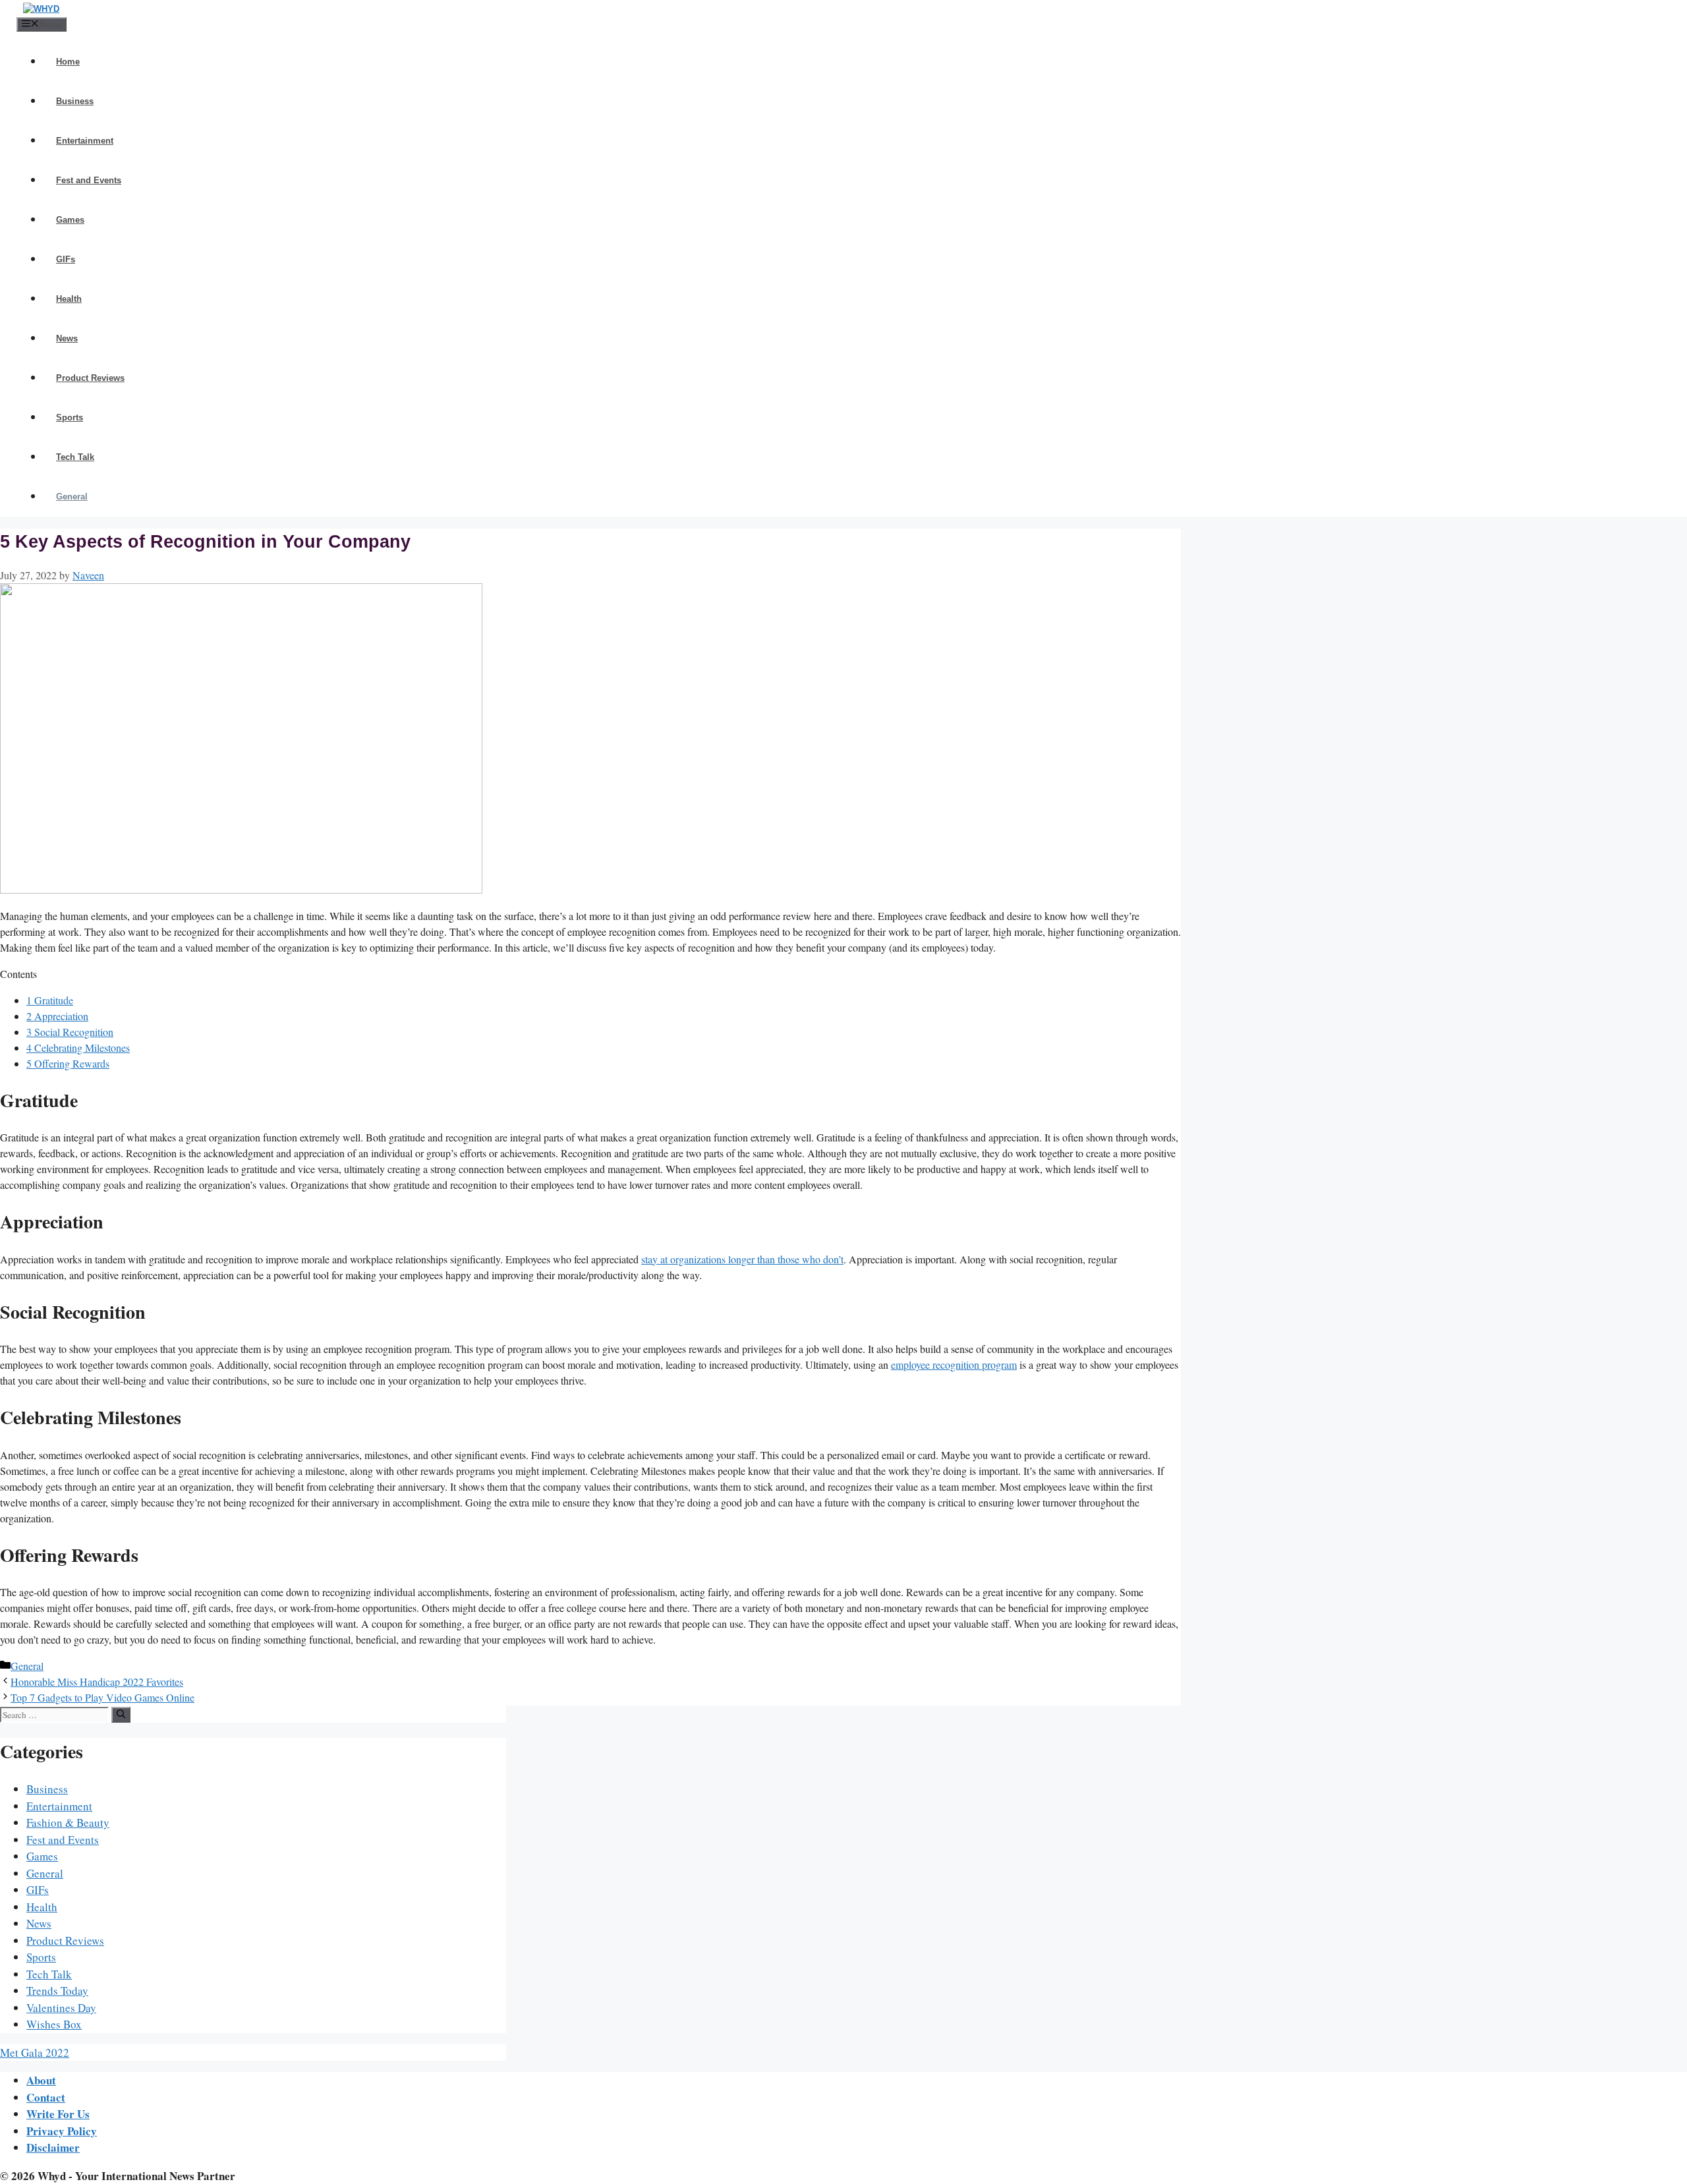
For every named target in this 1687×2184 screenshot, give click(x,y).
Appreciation (57, 1016)
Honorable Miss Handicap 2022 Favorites (97, 1681)
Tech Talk (75, 457)
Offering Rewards (68, 1063)
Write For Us (58, 2114)
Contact (46, 2097)
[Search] (121, 1715)
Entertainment (85, 141)
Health (69, 299)
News (67, 338)
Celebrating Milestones (78, 1048)
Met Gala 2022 (35, 2053)
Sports (70, 417)
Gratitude (50, 1000)
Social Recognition (70, 1032)
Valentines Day (61, 2008)
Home (68, 62)
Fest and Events (89, 180)
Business (75, 101)
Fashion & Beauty (68, 1823)
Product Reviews (90, 378)
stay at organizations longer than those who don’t (742, 1259)
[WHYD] (41, 9)
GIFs (66, 259)
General (72, 497)
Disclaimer (53, 2147)
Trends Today (57, 1991)
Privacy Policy (62, 2131)
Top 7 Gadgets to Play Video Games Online (102, 1697)
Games (70, 220)
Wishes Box (54, 2024)
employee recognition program (954, 1365)
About (41, 2080)
